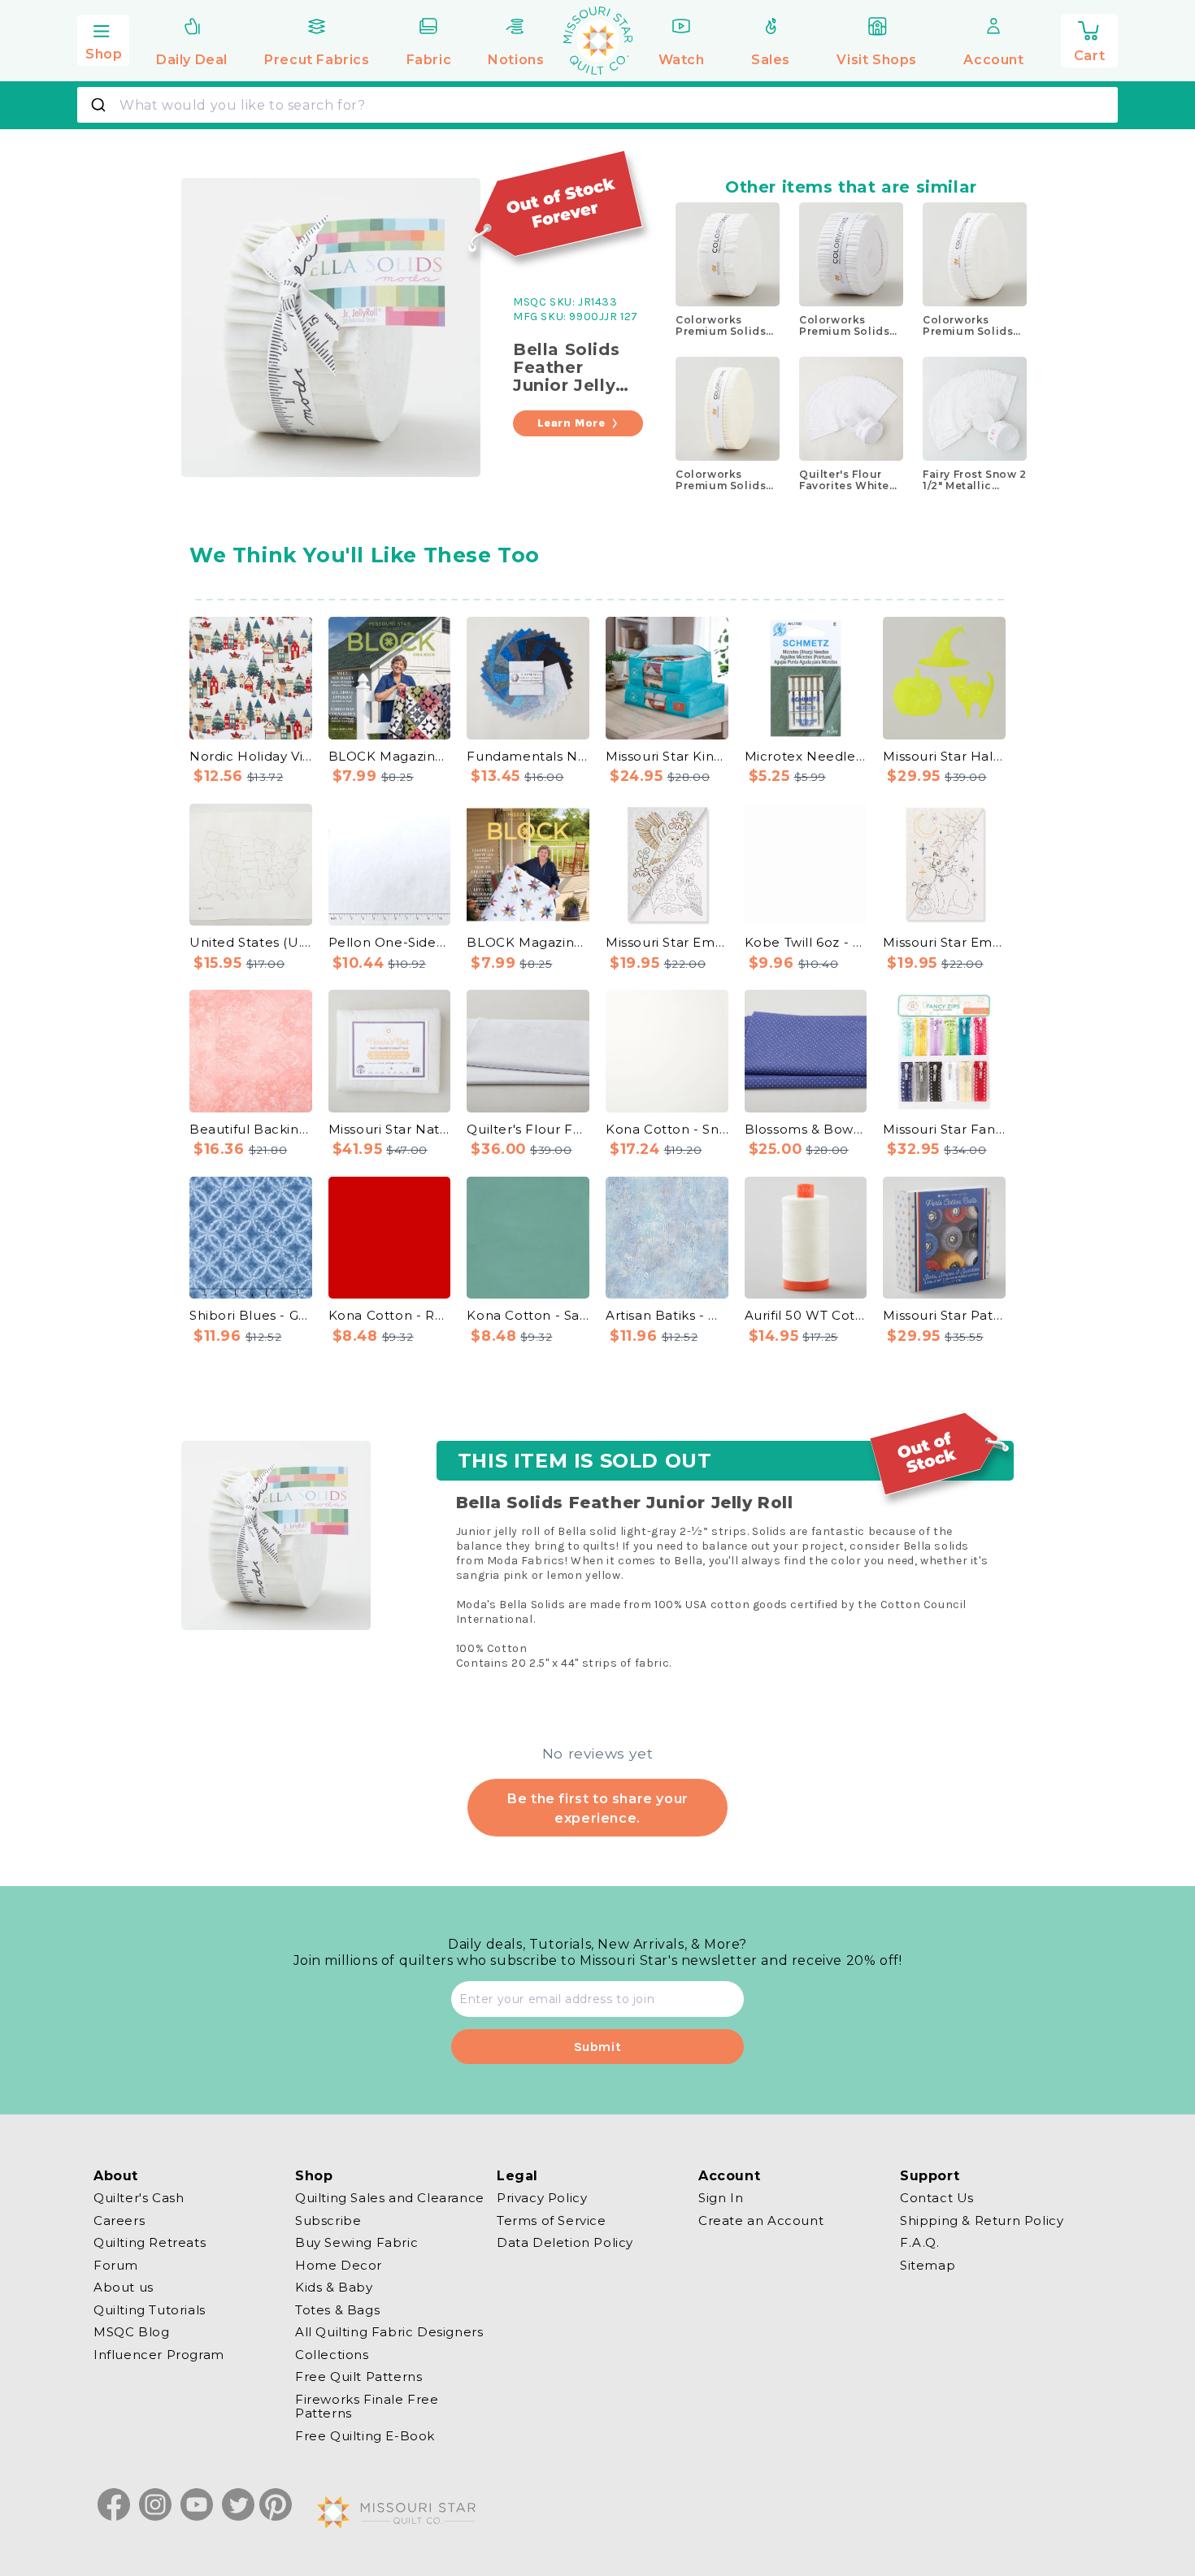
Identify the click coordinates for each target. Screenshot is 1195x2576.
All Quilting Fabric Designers (389, 2332)
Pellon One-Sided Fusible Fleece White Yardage (390, 942)
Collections (332, 2355)
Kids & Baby (334, 2287)
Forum (116, 2265)
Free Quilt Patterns (358, 2377)
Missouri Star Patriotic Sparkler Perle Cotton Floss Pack (944, 1315)
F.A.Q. (920, 2242)
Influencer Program (159, 2355)
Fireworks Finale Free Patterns (367, 2407)
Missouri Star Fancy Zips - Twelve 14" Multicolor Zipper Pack (944, 1129)
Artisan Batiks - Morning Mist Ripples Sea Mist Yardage (667, 1315)
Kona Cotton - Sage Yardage (528, 1315)
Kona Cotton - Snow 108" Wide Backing (667, 1129)
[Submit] (100, 105)
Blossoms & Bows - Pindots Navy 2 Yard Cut (806, 1129)
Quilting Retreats (150, 2242)
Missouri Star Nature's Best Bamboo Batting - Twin (390, 1129)
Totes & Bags (337, 2310)
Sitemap (928, 2265)
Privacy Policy (542, 2198)
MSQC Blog (131, 2332)
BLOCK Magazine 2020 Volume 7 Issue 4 (390, 756)
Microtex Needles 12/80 (806, 756)
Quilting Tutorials (150, 2310)
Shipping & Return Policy (982, 2220)
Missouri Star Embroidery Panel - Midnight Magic (944, 942)
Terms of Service (552, 2220)
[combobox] (597, 105)
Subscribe (328, 2220)
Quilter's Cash (139, 2198)
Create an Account (761, 2220)
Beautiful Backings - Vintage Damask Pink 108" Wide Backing (251, 1129)
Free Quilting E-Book (365, 2436)
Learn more (571, 423)
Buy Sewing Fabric (356, 2242)
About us (124, 2287)
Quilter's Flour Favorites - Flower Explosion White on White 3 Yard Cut (528, 1129)
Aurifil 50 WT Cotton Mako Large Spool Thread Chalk (806, 1315)
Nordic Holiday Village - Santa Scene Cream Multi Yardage (251, 756)
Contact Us (937, 2198)
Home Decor (339, 2265)
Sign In (721, 2198)
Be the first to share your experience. (597, 1808)
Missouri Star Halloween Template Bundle (944, 756)
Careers (119, 2220)
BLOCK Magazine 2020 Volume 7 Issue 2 (528, 942)
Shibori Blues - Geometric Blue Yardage (251, 1315)
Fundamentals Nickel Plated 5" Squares (528, 756)
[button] (103, 38)
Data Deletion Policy (565, 2242)
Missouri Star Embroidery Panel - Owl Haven (667, 942)
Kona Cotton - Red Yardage (390, 1315)
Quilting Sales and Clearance (390, 2198)
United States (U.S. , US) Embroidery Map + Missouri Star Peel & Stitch (251, 942)
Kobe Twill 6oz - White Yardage (806, 942)
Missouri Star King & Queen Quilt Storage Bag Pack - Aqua (667, 756)
